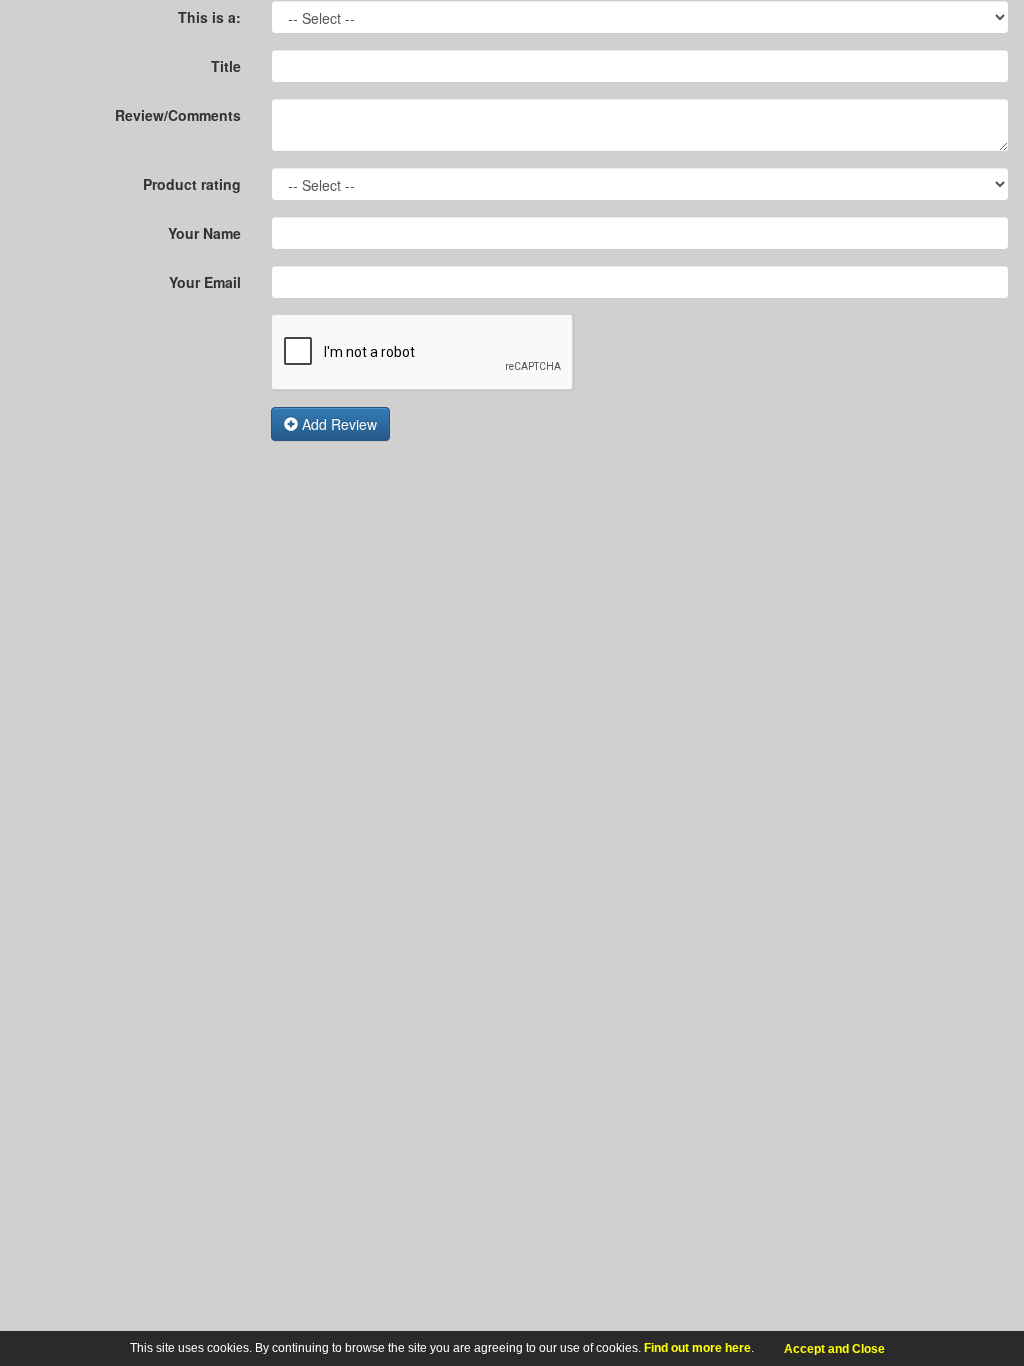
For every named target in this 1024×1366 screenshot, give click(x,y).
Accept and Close (834, 1349)
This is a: (209, 17)
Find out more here (697, 1348)
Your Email (205, 282)
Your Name (204, 233)
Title (226, 66)
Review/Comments (178, 115)
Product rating (192, 184)
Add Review (337, 424)
